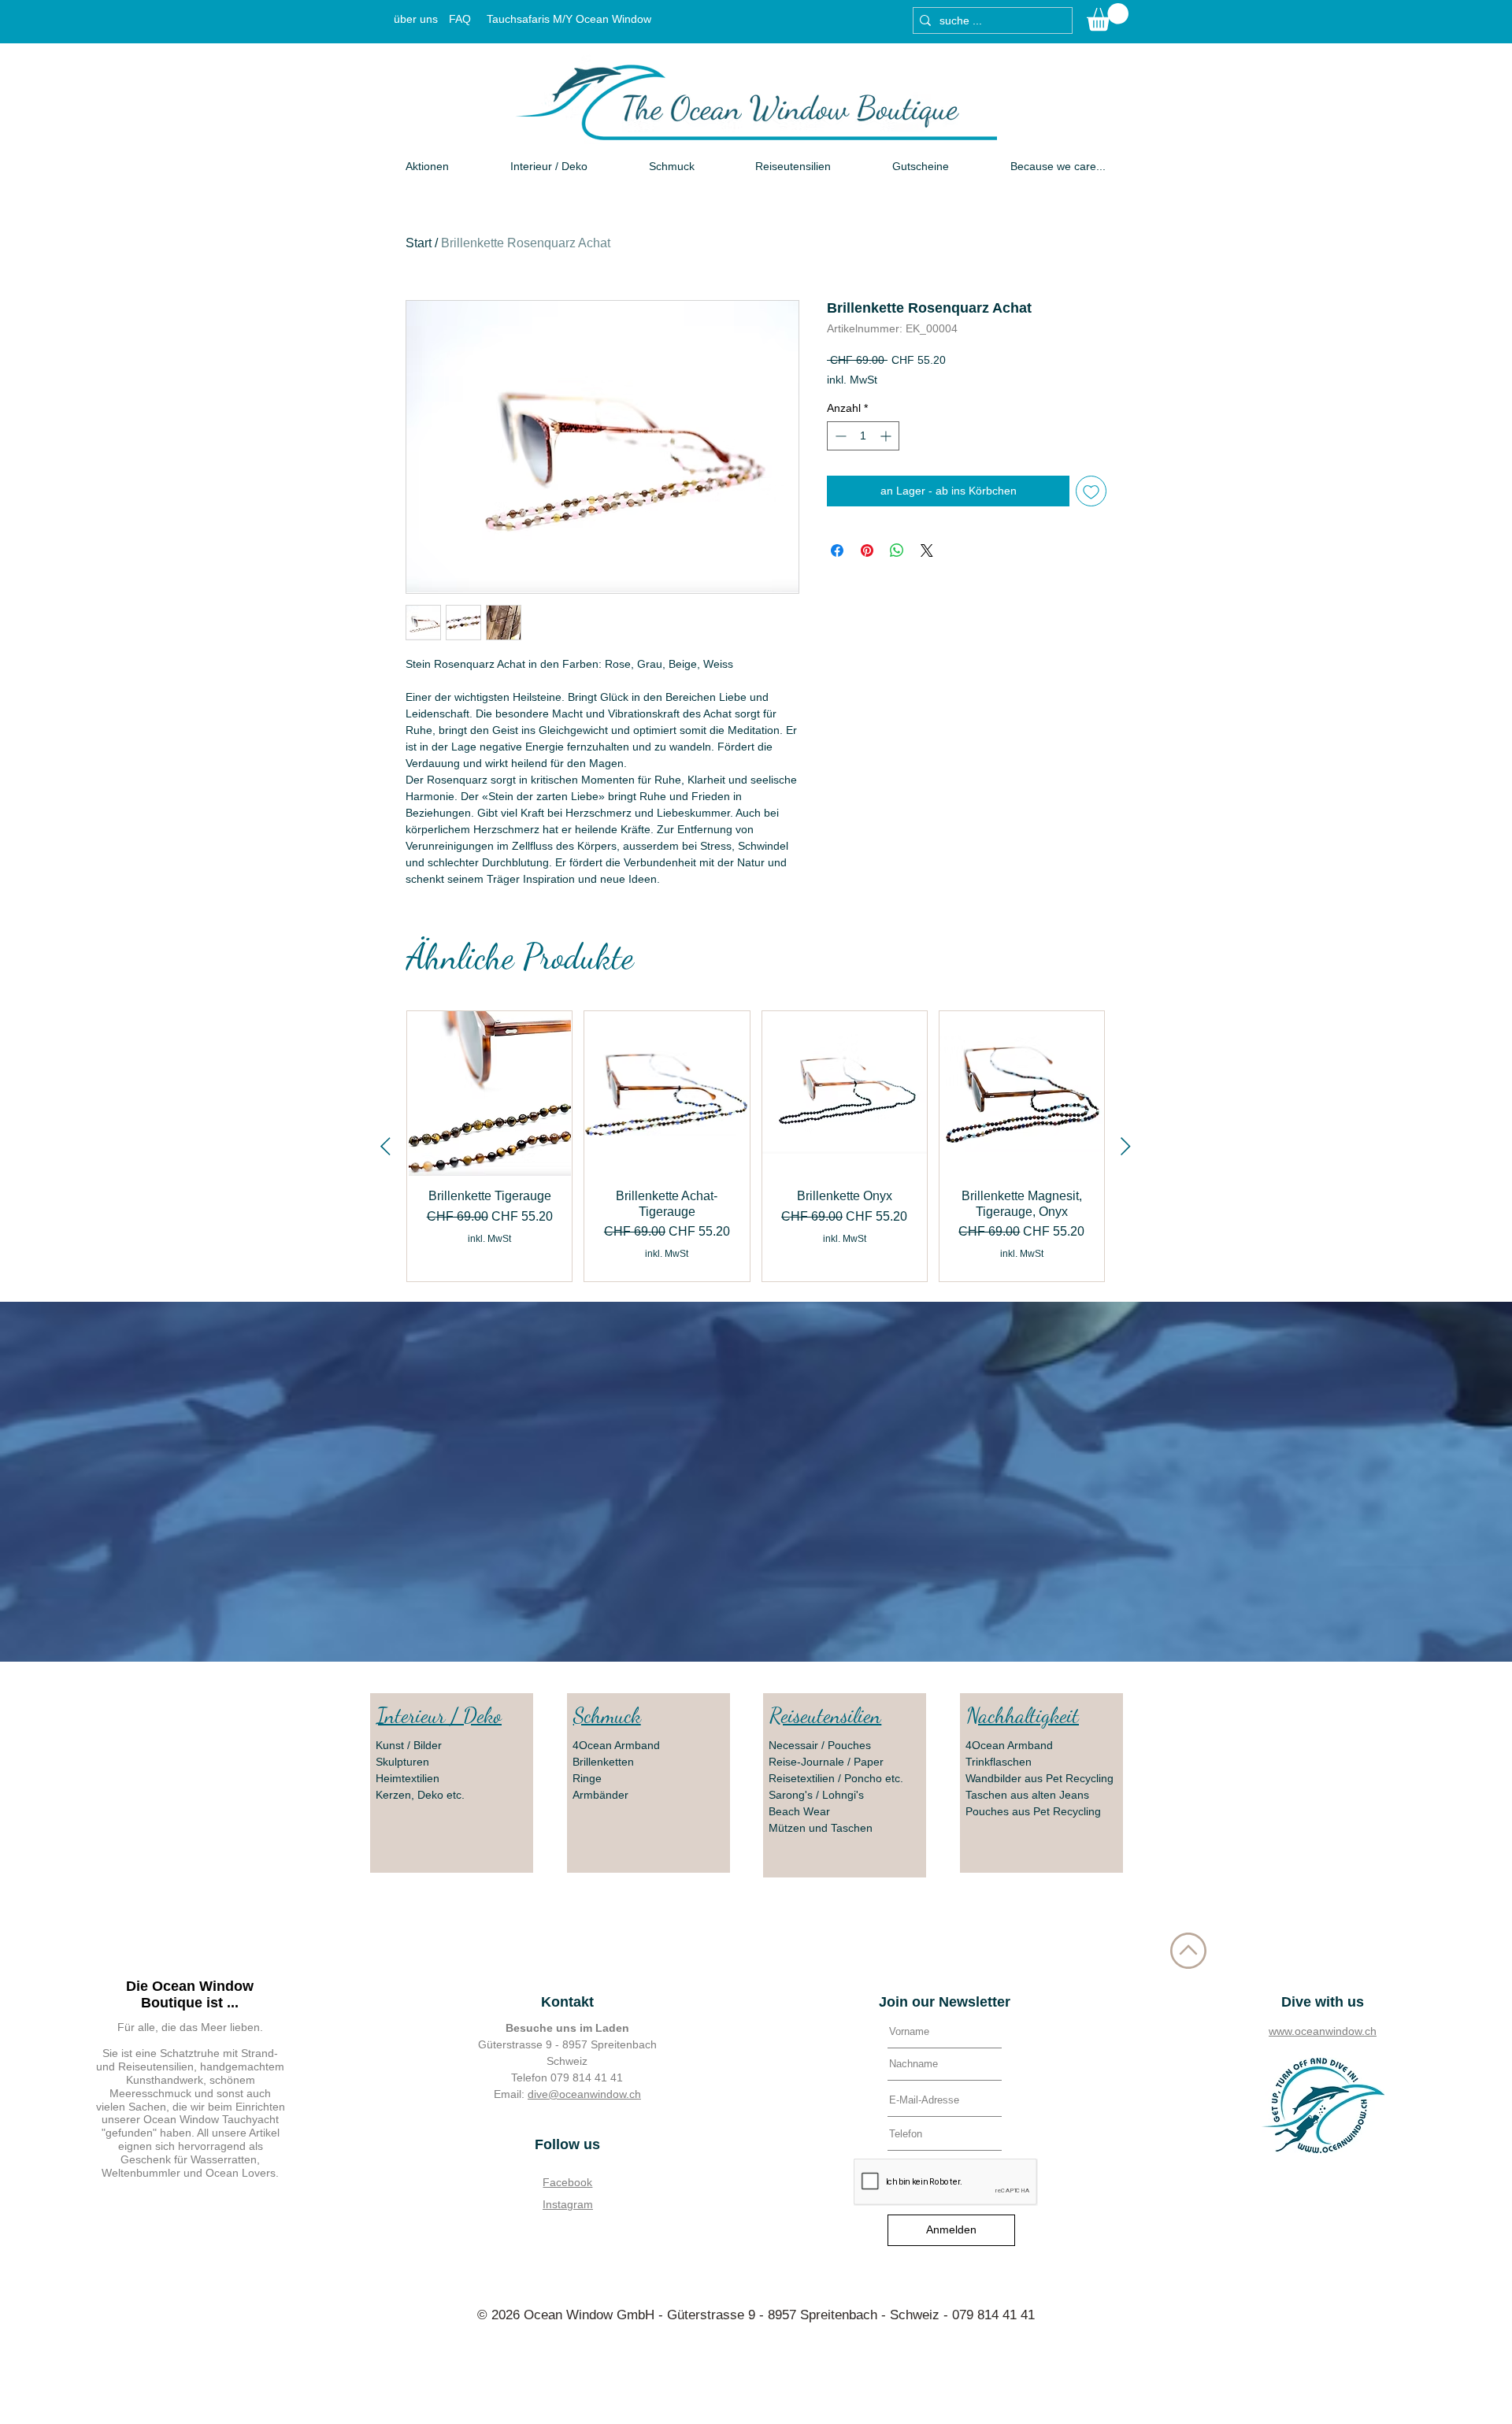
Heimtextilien (408, 1778)
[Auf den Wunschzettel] (1091, 491)
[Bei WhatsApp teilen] (897, 550)
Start (419, 243)
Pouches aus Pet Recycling (1033, 1811)
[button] (1108, 17)
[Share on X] (927, 550)
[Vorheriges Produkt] (385, 1146)
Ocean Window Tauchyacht (211, 2119)
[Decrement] (839, 436)
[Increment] (887, 436)
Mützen (789, 1828)
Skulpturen (402, 1762)
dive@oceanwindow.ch (584, 2094)
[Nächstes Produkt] (1126, 1146)
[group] (756, 1146)
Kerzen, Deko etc (419, 1795)
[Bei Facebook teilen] (837, 550)
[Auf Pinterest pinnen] (867, 550)
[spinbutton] (863, 436)
